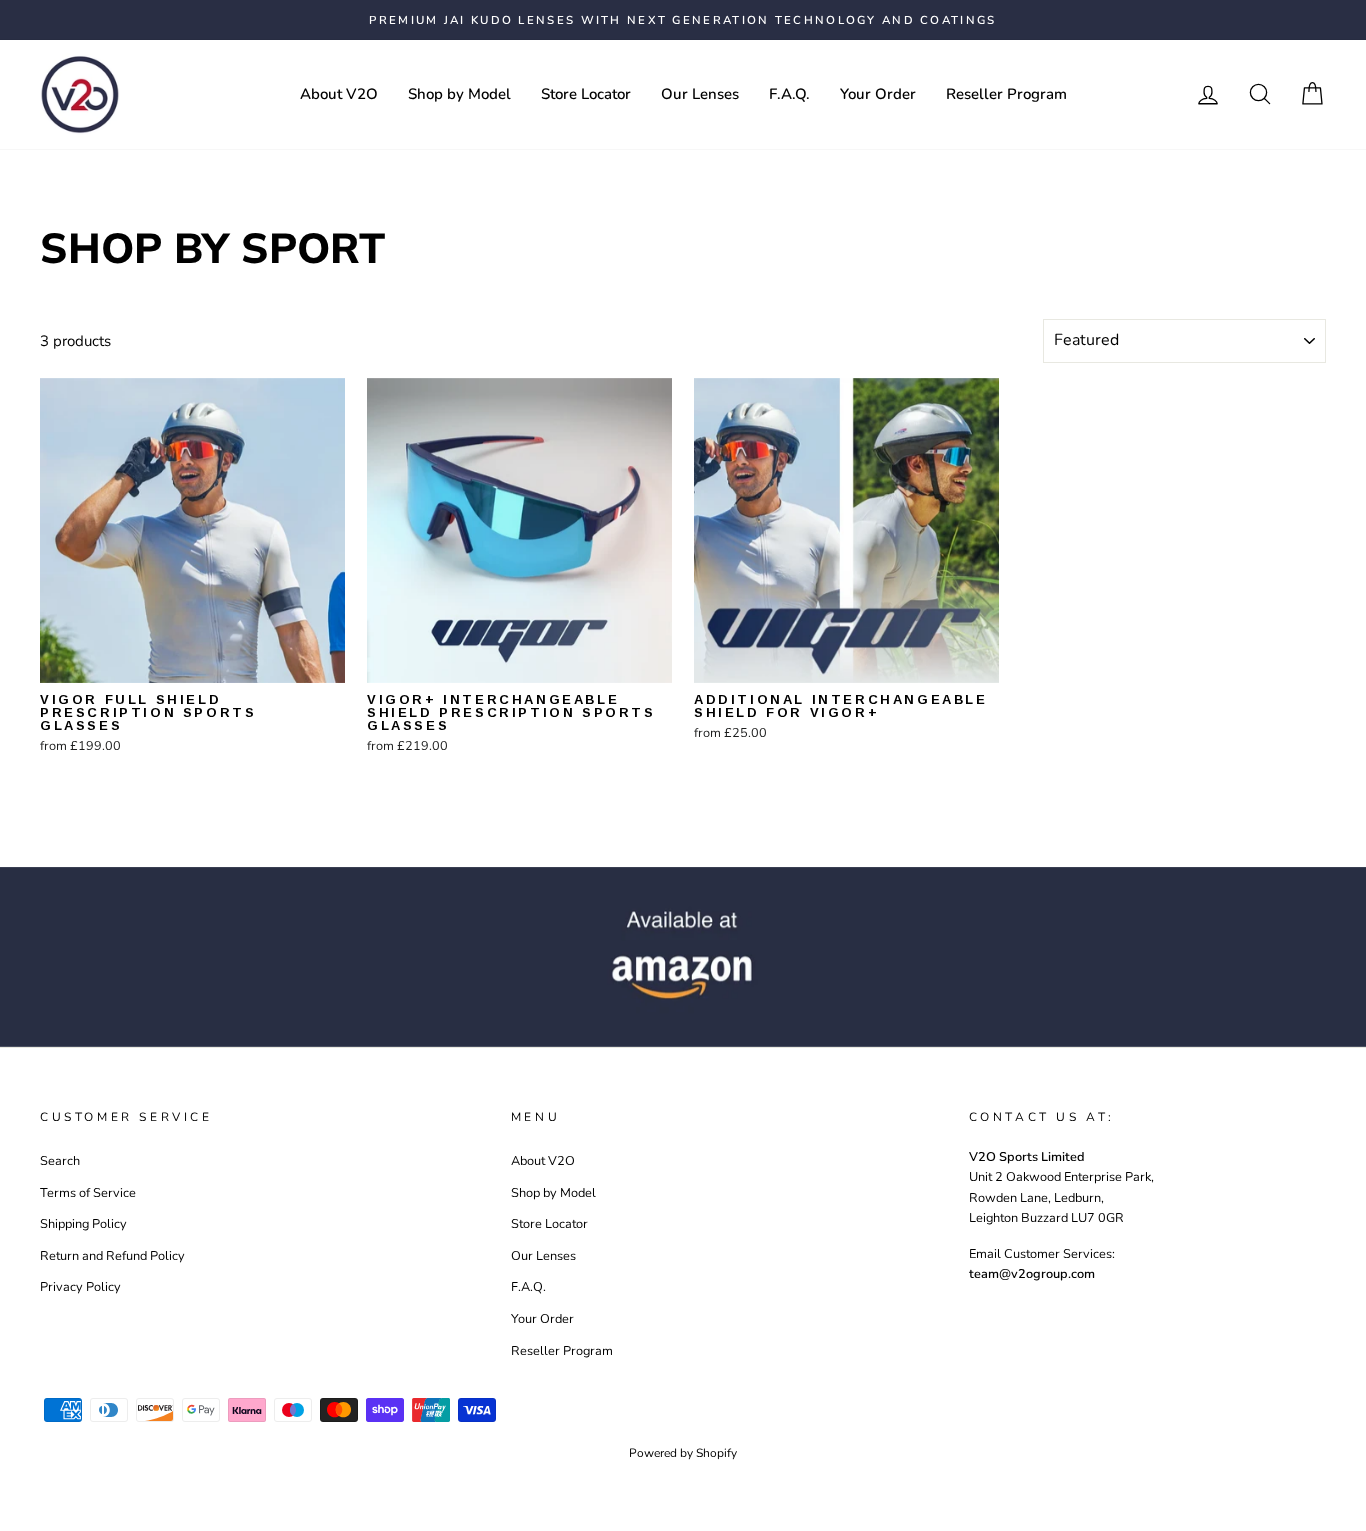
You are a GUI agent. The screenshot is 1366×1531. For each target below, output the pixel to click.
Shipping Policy (83, 1224)
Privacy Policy (80, 1287)
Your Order (878, 94)
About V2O (339, 94)
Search (60, 1161)
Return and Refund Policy (112, 1256)
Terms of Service (88, 1193)
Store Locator (586, 94)
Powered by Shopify (683, 1453)
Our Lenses (700, 94)
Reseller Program (1006, 94)
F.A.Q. (789, 94)
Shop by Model (459, 94)
